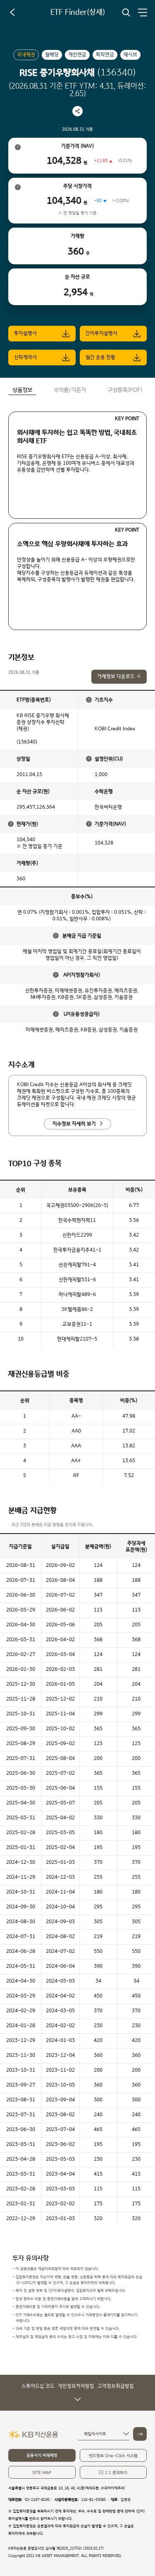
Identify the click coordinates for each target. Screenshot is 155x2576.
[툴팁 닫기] (89, 700)
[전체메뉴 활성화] (143, 12)
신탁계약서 (25, 357)
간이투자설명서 (101, 333)
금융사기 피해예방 (42, 2455)
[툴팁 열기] (18, 147)
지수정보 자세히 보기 (74, 1124)
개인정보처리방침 (76, 2386)
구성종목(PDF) (125, 390)
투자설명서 (25, 333)
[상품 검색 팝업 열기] (126, 12)
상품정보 (22, 390)
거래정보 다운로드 (116, 676)
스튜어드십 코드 (38, 2386)
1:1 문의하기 (116, 2473)
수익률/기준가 (70, 390)
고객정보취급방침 (116, 2386)
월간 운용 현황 (100, 357)
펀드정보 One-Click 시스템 (113, 2456)
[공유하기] (77, 111)
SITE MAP (42, 2473)
